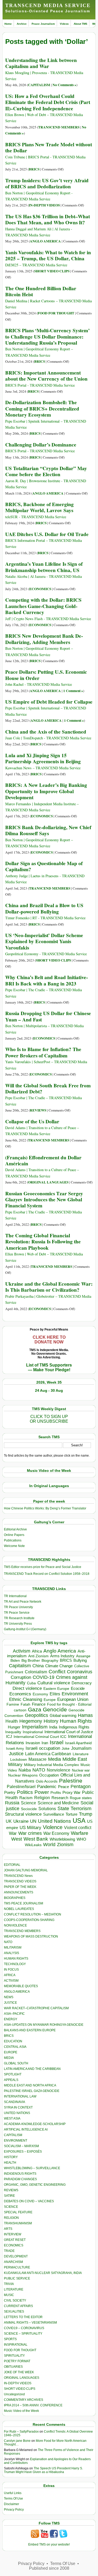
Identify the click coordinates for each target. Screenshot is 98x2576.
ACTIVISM (11, 1981)
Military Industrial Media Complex (51, 1765)
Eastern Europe (56, 1689)
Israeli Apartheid (78, 1743)
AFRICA (10, 1975)
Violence (53, 1827)
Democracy (82, 1683)
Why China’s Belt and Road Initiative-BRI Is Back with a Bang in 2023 (47, 980)
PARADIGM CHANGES (20, 2179)
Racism (26, 1798)
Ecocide (78, 1689)
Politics (25, 1792)
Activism (22, 1651)
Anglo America (60, 1651)
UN (33, 1821)
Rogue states (81, 1798)
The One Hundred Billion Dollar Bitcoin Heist (41, 291)
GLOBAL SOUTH (16, 2063)
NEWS (9, 1997)
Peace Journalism (43, 24)
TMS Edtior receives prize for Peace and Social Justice (43, 1567)
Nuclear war (81, 1770)
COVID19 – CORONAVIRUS (24, 2328)
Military (15, 1764)
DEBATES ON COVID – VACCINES (29, 2201)
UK (9, 1821)
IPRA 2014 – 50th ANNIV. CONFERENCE (33, 2405)
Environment (75, 1694)
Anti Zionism (38, 1656)
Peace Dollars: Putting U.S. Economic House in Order (46, 675)
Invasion (33, 1743)
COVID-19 (44, 1677)
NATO (39, 1770)
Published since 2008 (49, 2568)
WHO (81, 1839)
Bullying (80, 1660)
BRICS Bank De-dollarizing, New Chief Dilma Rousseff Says (48, 830)
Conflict (57, 1671)
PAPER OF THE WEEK (20, 1887)
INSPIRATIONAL (16, 2345)
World (49, 1845)
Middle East (75, 1759)
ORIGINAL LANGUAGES (48, 1182)
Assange (83, 1656)
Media (54, 1759)
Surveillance (54, 1814)
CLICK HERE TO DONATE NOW (49, 1340)
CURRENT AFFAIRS (18, 2306)
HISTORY (11, 2157)
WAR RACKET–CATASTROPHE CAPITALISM (36, 2008)
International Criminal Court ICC (40, 1737)
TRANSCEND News (18, 1876)
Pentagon (81, 1786)
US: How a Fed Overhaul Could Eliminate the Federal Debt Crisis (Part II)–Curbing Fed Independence (48, 102)
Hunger (14, 1727)
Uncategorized (14, 2394)
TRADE (9, 2251)
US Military (30, 1828)
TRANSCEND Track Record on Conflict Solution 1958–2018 (47, 1574)
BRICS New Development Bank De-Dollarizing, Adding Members (44, 639)
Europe (50, 1700)
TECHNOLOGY (15, 1964)
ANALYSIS (11, 1953)
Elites (55, 1694)
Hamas (85, 1715)
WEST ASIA (12, 2118)
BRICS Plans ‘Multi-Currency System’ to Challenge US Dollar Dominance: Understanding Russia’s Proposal (47, 337)
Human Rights (76, 1721)
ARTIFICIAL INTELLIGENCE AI (26, 2130)
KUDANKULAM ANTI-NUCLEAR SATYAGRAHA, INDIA (43, 2273)
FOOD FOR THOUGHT (56, 313)
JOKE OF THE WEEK (19, 2372)
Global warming (63, 1716)
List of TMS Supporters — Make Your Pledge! (49, 1367)
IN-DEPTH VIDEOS (44, 205)
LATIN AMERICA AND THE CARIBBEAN (32, 2069)
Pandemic (47, 1787)
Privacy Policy (14, 2510)
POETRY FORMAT (17, 2361)
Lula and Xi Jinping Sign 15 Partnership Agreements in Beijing (43, 758)
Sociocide (29, 1809)
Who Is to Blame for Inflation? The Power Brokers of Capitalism (43, 1052)
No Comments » (64, 85)
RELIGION (11, 2218)
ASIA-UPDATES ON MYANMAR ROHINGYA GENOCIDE (44, 2025)
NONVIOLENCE (15, 1925)
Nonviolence (59, 1770)
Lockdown (19, 1759)
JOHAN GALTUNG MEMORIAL (26, 1870)
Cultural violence (54, 1683)
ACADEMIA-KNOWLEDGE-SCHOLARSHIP (35, 2124)
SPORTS (10, 2339)
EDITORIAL (12, 1865)
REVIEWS (38, 1110)
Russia (12, 1803)
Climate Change (59, 1666)
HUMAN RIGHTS (16, 1959)
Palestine (71, 1781)
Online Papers (14, 1535)
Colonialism (36, 1672)
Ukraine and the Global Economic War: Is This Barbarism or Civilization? (49, 1287)
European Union (73, 1699)
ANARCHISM (13, 2262)
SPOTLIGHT (13, 2074)
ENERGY (11, 2019)
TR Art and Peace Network (23, 1602)
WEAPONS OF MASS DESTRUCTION (31, 1936)
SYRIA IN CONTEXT (18, 2107)
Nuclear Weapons (23, 1775)
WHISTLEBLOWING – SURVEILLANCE (32, 2168)
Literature (81, 1754)
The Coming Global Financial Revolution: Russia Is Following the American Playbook (43, 1242)
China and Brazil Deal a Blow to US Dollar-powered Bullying (44, 908)
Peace (64, 1787)
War (13, 1833)
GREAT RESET (15, 2240)
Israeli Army (15, 1749)
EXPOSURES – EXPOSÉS (23, 2152)
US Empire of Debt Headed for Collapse (49, 702)
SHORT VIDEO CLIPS (52, 271)
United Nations (54, 1821)
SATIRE (9, 2196)
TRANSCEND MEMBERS (59, 127)
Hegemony (31, 1721)
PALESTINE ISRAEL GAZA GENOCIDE (32, 2091)
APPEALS (11, 2080)
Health (12, 1721)
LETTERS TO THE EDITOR (23, 2317)
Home (8, 24)
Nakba (25, 1770)
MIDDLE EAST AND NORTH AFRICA (30, 2085)
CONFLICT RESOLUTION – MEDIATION (33, 1914)
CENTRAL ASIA (15, 2047)
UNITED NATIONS (17, 2113)
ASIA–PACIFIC (14, 2014)
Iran (45, 1743)
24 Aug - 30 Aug (49, 1390)
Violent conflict (78, 1828)
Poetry (10, 1793)
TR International (15, 1596)
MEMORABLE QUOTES (21, 1986)
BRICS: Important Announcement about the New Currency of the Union (46, 376)
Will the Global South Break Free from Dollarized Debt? (48, 1089)
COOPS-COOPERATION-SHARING (29, 1920)
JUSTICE (10, 2003)
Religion (42, 1798)
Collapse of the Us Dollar (32, 1121)
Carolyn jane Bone (17, 2441)
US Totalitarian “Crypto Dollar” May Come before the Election (46, 471)
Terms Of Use (13, 2499)
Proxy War (71, 1792)
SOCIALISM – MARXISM (21, 2146)
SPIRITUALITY (14, 2356)
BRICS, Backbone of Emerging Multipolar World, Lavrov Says (39, 507)
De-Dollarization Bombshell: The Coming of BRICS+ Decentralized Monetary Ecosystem (42, 409)
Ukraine (21, 1821)
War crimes (30, 1833)
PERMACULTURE (17, 2267)
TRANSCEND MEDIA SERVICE (48, 5)
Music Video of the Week (21, 2411)
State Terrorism (74, 1808)
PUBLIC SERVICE (17, 2278)
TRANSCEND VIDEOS (20, 1881)
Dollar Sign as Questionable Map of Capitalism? (44, 866)
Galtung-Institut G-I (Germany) (25, 1629)
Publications (13, 1540)
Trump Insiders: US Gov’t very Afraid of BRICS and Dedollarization (47, 183)
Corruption (21, 1677)
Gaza (35, 1709)
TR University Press (18, 1624)
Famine (13, 1704)
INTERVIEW (13, 2234)
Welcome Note (14, 1546)
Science (28, 1803)
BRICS (34, 169)
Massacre (38, 1759)
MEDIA (9, 2058)
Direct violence (27, 1688)
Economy (40, 1694)
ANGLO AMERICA (45, 241)
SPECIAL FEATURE (18, 2212)
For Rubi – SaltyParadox (21, 2432)
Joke (66, 1749)
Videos (64, 24)
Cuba (31, 1683)
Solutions (47, 1809)
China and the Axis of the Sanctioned (46, 732)
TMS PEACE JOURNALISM (24, 1903)
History (51, 1721)
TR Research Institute (19, 1618)
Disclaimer (11, 2504)
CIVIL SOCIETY (15, 2300)
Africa (37, 1651)
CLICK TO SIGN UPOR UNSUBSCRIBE (49, 1419)
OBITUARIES (13, 2367)
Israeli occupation (43, 1748)
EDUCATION (13, 2041)
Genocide (55, 1709)
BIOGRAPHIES (15, 1898)
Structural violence (23, 1814)
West (17, 1839)
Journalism (81, 1748)
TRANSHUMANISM (18, 2223)
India (53, 1727)
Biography (50, 1661)
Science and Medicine (58, 1803)
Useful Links (13, 2493)
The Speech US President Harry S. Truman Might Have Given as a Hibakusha (43, 2470)
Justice (16, 1754)
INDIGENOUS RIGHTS (20, 2174)
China (38, 1666)
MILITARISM (13, 1947)
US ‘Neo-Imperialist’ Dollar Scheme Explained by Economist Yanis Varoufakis (44, 941)
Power (42, 1792)
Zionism (65, 1845)
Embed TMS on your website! (49, 2544)
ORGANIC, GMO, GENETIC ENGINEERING (35, 2185)
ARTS (8, 2229)
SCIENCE (11, 2207)
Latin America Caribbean (48, 1754)
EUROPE (11, 2052)
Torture (71, 1814)
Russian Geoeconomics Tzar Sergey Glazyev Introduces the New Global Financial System (44, 1200)
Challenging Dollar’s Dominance (41, 445)
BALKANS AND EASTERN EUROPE (30, 2030)
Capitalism (20, 1666)
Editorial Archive (15, 1529)
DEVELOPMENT (16, 2256)
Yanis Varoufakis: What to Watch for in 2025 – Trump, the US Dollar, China (48, 255)
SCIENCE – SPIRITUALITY (23, 2334)
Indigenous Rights (74, 1727)
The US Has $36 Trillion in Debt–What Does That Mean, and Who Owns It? (48, 219)
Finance (39, 1704)
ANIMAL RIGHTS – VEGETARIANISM (30, 2323)
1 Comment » (73, 691)
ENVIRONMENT (16, 2141)
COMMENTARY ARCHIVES (24, 2400)
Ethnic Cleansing (26, 1699)
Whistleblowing (62, 1839)
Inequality (13, 1732)
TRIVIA (9, 2284)
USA (79, 1821)
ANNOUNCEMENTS (19, 1892)
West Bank (36, 1839)
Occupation (49, 1775)
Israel (57, 1742)
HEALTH (10, 2163)
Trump (86, 1814)
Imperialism (35, 1727)
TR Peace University (18, 1607)
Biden (15, 1660)
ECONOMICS (40, 589)
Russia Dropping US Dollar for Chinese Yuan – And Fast (48, 1016)
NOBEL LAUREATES (19, 1909)
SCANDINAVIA (15, 2102)
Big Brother (31, 1660)
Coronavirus (80, 1672)
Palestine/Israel (21, 1787)
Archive (22, 24)
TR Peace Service (17, 1613)
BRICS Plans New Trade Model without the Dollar (49, 147)
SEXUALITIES (14, 2312)
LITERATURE (14, 2289)
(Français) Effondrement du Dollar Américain (43, 1160)
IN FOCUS (11, 1970)
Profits (56, 1793)
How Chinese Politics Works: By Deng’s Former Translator (45, 1508)
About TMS (80, 24)
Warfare (80, 1833)
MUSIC (9, 2295)
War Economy (56, 1833)
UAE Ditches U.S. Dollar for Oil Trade (47, 534)
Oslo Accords (47, 1781)
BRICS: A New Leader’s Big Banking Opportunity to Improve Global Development (46, 791)
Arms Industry (62, 1656)
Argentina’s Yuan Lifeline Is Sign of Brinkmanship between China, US (44, 567)
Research (60, 1798)
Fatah (25, 1704)
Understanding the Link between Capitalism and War (41, 63)
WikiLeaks (33, 1845)
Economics (20, 1694)
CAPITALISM (39, 85)
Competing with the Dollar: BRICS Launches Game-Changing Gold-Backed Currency (43, 606)
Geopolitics (36, 1715)
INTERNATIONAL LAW (20, 2096)
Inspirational (33, 1732)
